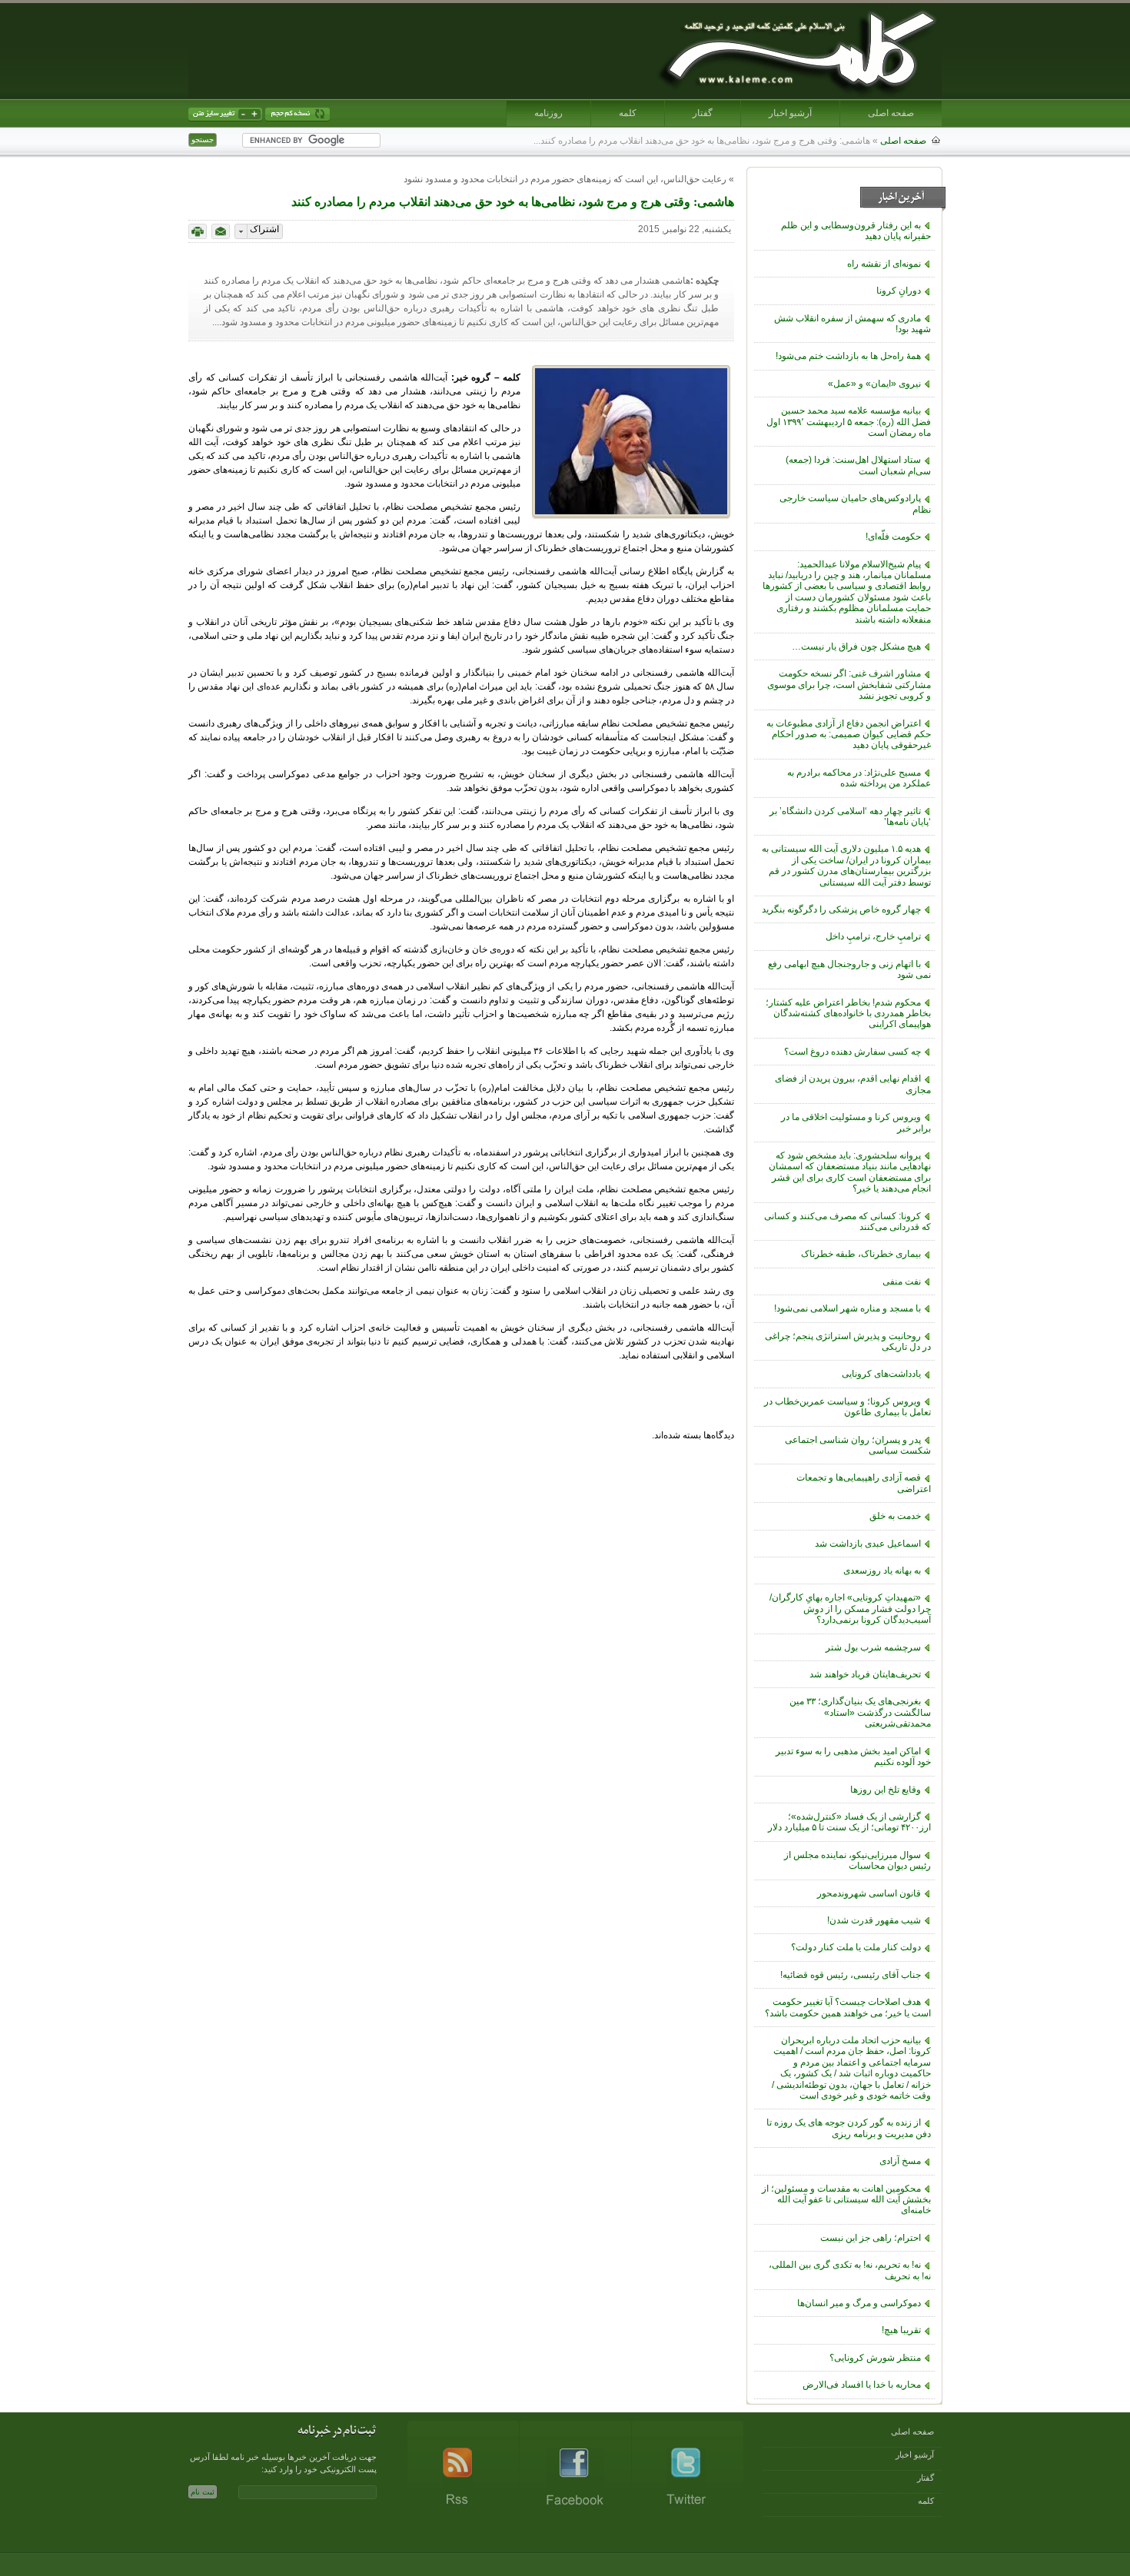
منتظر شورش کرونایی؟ (875, 2358)
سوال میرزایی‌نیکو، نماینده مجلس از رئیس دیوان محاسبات (857, 1860)
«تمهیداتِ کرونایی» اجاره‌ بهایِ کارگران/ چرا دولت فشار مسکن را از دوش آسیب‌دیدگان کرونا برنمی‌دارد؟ (850, 1609)
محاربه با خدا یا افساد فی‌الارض (862, 2385)
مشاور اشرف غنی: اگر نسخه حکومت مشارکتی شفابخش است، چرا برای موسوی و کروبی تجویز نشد (849, 685)
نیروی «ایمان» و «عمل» (874, 384)
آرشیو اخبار (790, 113)
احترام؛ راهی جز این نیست (871, 2238)
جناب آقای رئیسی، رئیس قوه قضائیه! (851, 1975)
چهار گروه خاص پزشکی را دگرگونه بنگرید (841, 909)
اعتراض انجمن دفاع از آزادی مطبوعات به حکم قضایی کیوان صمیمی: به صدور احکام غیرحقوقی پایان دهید (849, 735)
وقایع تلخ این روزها (886, 1790)
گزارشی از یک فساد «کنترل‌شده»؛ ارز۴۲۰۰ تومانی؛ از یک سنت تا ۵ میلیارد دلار (849, 1822)
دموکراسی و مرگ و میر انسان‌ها (859, 2303)
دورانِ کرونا (899, 291)
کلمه (628, 113)
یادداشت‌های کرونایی (881, 1374)
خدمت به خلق (895, 1516)
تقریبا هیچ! (901, 2330)
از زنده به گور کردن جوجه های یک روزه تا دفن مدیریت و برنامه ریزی (849, 2128)
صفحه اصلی (891, 113)
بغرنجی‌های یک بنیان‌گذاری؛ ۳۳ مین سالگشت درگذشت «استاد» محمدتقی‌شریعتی (860, 1712)
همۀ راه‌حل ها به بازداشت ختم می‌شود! (848, 356)
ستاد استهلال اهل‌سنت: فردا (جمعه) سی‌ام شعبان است (858, 465)
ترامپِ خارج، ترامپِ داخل (873, 936)
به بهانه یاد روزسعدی (882, 1571)
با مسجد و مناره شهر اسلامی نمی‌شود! (847, 1308)
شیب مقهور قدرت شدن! (874, 1920)
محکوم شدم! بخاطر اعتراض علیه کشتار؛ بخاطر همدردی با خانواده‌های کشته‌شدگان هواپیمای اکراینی (848, 1014)
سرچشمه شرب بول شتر (873, 1647)
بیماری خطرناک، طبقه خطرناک (861, 1254)
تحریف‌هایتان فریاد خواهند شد (865, 1674)
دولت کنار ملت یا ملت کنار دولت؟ (856, 1947)
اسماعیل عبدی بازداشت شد (868, 1544)
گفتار (703, 113)
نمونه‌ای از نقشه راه (884, 264)
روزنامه (548, 113)
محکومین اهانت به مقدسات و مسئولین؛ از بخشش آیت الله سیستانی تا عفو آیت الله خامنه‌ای (846, 2200)
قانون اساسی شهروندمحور (869, 1893)
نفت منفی (902, 1281)
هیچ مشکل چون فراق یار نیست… (856, 646)
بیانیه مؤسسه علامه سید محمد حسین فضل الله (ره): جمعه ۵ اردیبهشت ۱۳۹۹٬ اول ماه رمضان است (849, 422)
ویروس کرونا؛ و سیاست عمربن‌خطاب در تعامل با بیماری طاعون (847, 1407)
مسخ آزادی (900, 2161)
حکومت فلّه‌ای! (893, 537)
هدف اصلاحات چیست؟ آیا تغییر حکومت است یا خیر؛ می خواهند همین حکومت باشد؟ (848, 2007)
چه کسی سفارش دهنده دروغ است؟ (852, 1052)
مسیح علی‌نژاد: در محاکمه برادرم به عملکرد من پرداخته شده (859, 778)
